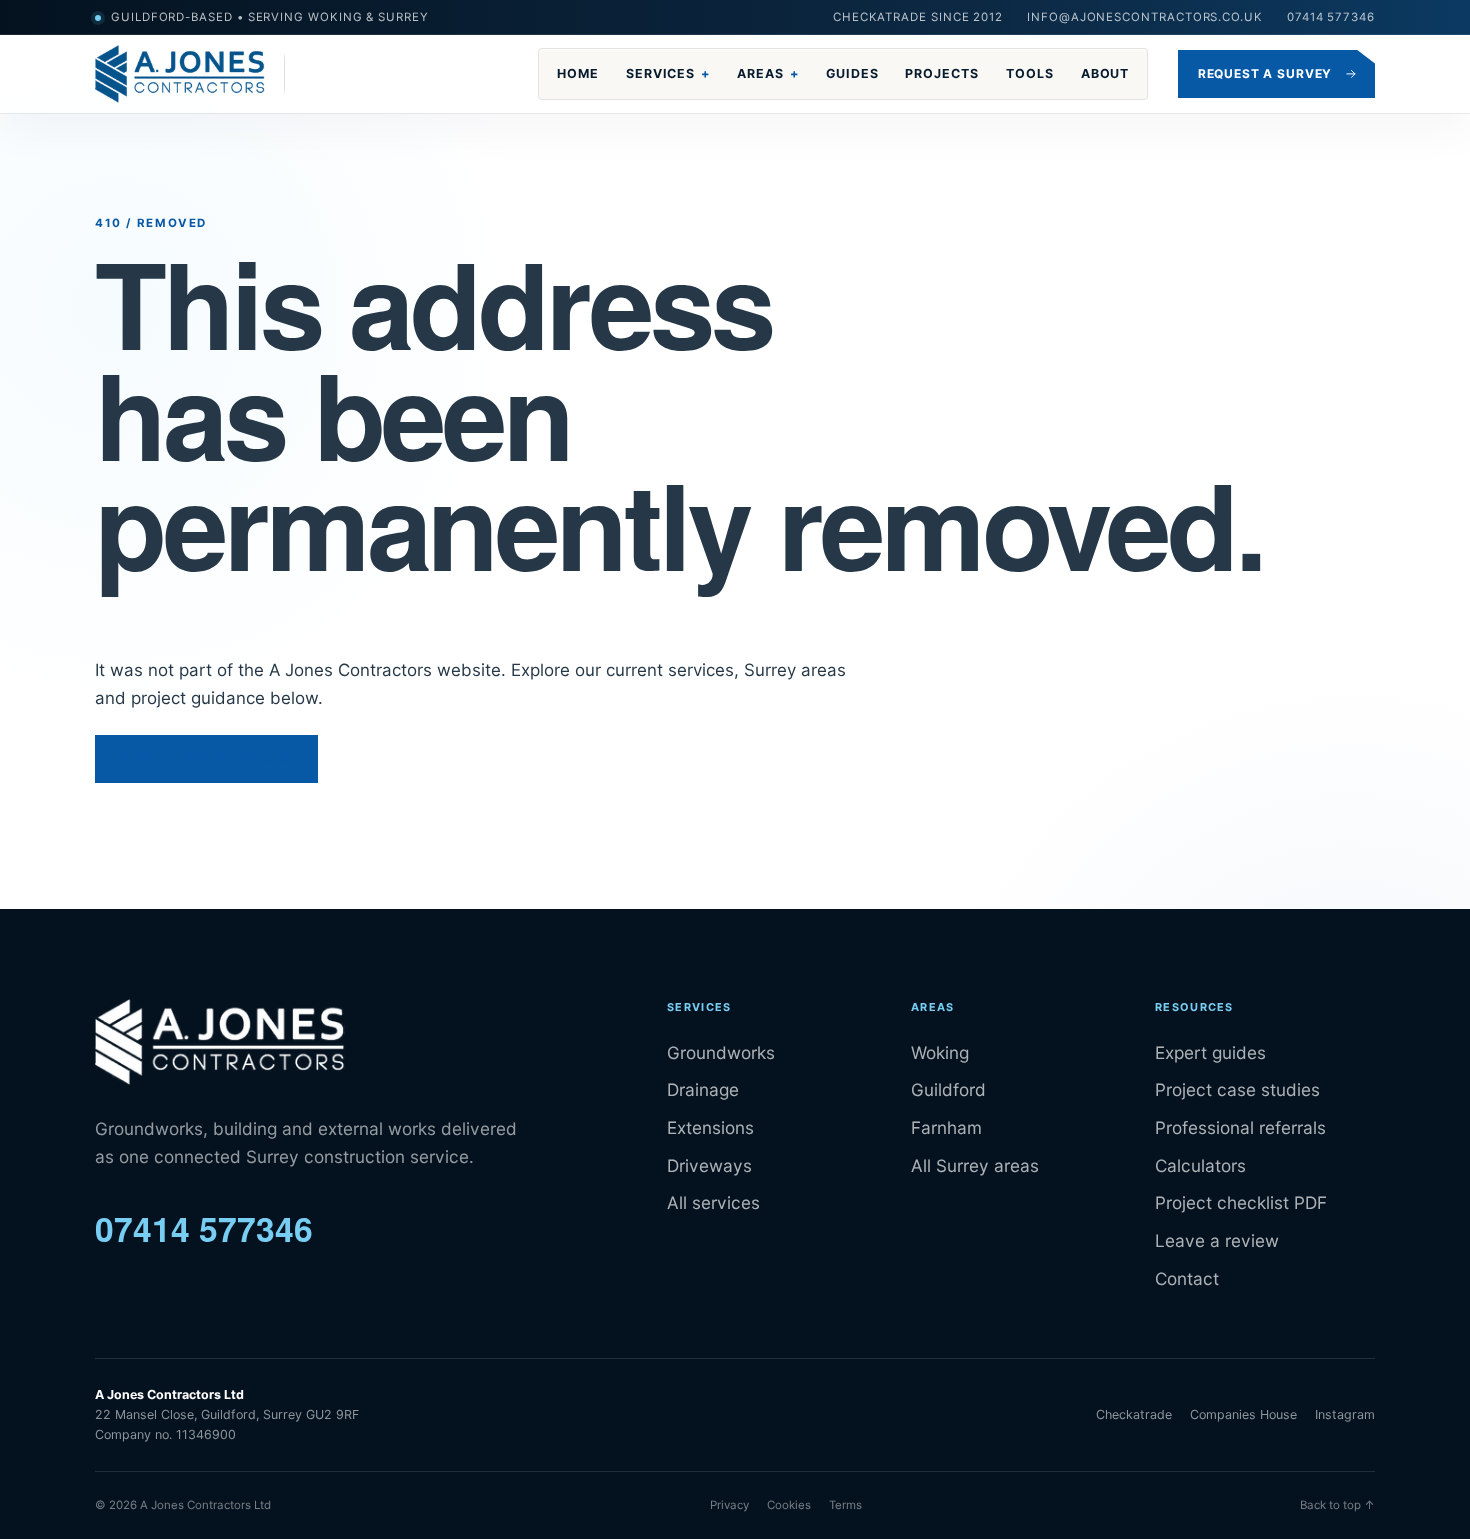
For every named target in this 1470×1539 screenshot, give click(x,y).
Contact (1187, 1278)
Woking (940, 1052)
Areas (768, 73)
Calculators (1200, 1165)
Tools (1030, 73)
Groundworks (721, 1052)
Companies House (1243, 1414)
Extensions (710, 1127)
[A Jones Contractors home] (190, 74)
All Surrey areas (975, 1165)
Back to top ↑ (1337, 1505)
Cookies (789, 1505)
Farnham (946, 1127)
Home (578, 73)
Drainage (703, 1089)
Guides (852, 73)
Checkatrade (1134, 1414)
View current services (206, 758)
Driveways (709, 1165)
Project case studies (1237, 1089)
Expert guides (1210, 1052)
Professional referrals (1240, 1127)
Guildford (948, 1089)
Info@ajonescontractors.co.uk (1145, 17)
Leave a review (1217, 1240)
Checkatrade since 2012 (918, 17)
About (1105, 73)
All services (713, 1202)
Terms (845, 1505)
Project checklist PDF (1241, 1202)
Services (668, 73)
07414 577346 (1331, 17)
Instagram (1345, 1414)
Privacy (729, 1505)
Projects (942, 73)
